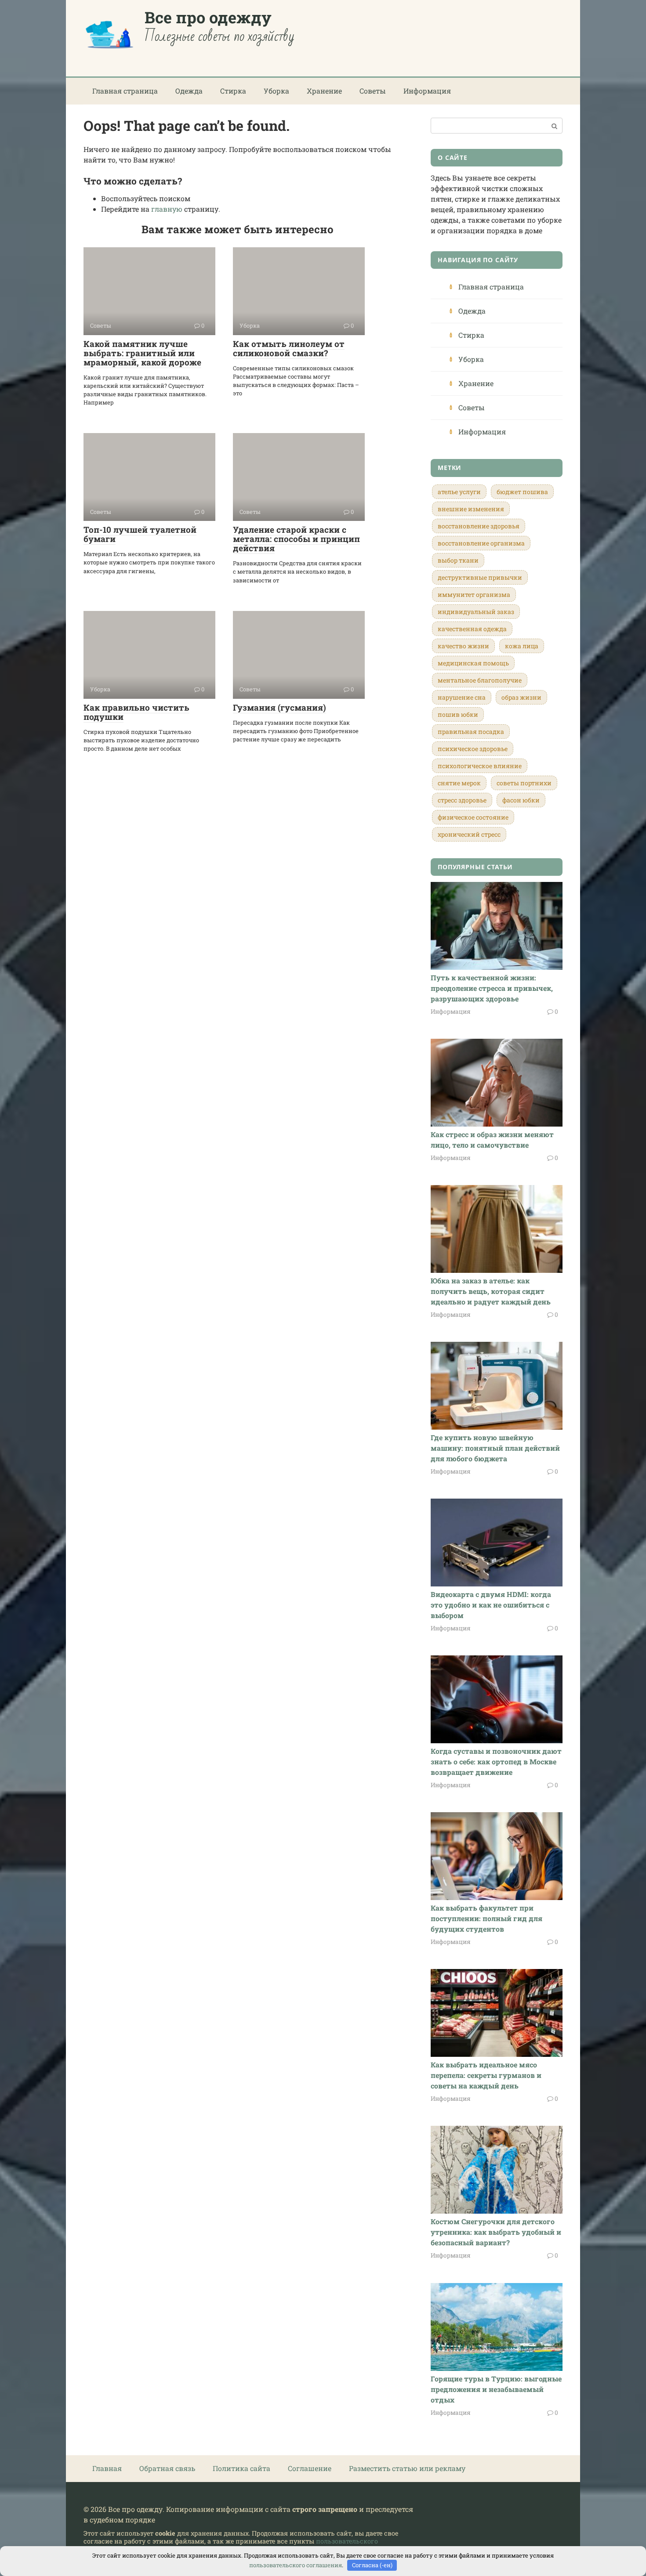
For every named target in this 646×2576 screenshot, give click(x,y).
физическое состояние (473, 817)
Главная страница (125, 91)
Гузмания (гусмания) (279, 707)
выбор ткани (458, 560)
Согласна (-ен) (372, 2565)
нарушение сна (462, 697)
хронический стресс (469, 834)
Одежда (189, 91)
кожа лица (522, 646)
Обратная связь (167, 2468)
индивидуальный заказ (476, 612)
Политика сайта (241, 2468)
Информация (427, 91)
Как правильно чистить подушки (136, 712)
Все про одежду (208, 17)
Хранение (324, 91)
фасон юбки (521, 800)
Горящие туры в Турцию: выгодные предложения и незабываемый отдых (496, 2389)
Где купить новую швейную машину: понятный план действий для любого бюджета (495, 1448)
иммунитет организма (474, 594)
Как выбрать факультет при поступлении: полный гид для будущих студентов (486, 1918)
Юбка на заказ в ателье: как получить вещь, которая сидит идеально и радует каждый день (491, 1291)
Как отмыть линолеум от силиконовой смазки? (289, 348)
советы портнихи (524, 783)
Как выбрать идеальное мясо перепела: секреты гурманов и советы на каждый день (486, 2075)
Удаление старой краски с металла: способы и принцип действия (296, 539)
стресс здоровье (462, 800)
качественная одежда (472, 629)
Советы (373, 91)
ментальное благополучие (480, 680)
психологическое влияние (480, 766)
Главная (107, 2468)
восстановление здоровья (479, 526)
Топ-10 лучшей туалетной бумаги (140, 534)
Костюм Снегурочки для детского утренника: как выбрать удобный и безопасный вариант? (496, 2232)
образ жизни (521, 697)
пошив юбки (458, 714)
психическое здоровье (473, 749)
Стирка (233, 91)
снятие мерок (459, 783)
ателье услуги (459, 492)
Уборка (276, 91)
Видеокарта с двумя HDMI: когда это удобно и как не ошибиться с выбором (491, 1605)
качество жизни (463, 646)
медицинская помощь (473, 663)
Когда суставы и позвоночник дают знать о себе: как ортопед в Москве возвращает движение (496, 1761)
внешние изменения (471, 509)
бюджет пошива (522, 492)
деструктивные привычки (480, 577)
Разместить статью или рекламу (407, 2468)
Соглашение (310, 2468)
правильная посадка (471, 732)
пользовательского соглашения (296, 2565)
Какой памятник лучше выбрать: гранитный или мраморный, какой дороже (142, 353)
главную (167, 209)
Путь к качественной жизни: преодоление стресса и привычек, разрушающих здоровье (492, 988)
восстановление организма (481, 543)
